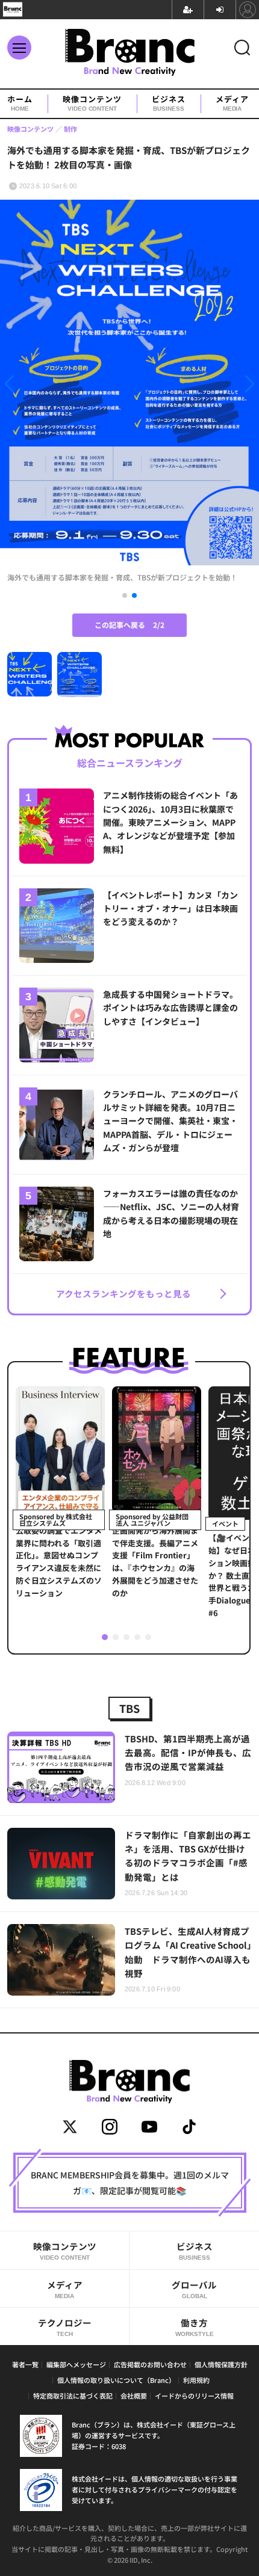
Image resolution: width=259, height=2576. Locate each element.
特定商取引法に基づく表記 (73, 2396)
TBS (129, 1708)
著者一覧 (25, 2364)
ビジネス (169, 103)
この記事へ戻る (129, 625)
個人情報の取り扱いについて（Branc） (116, 2380)
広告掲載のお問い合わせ (150, 2364)
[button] (39, 386)
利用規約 (196, 2380)
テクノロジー (65, 2327)
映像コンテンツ (92, 103)
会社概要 (134, 2396)
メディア (232, 103)
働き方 (195, 2327)
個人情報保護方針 (221, 2364)
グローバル (194, 2289)
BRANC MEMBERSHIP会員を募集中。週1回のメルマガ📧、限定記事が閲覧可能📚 (130, 2183)
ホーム (20, 103)
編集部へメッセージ (76, 2364)
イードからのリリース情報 (194, 2396)
